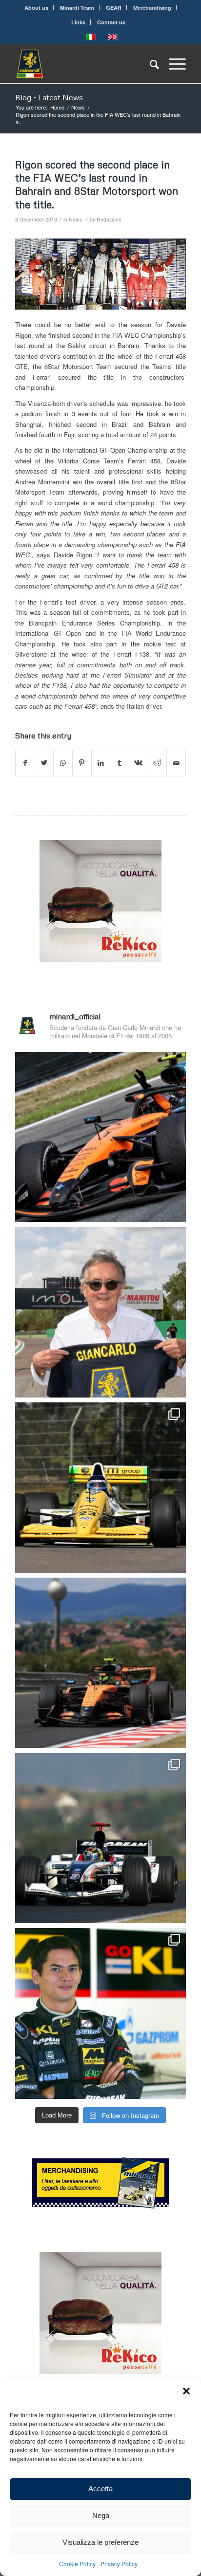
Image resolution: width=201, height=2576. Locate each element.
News (75, 219)
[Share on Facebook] (25, 763)
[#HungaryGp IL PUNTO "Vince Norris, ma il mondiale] (100, 1663)
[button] (186, 2391)
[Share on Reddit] (158, 763)
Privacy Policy (119, 2564)
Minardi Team (77, 8)
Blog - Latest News (49, 97)
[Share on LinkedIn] (101, 763)
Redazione (109, 219)
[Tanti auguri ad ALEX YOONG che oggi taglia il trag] (100, 2013)
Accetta (100, 2489)
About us (36, 8)
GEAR (114, 8)
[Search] (150, 64)
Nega (101, 2515)
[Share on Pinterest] (82, 763)
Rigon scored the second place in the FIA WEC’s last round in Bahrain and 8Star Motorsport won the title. (97, 184)
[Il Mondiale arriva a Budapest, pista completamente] (100, 1838)
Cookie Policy (77, 2564)
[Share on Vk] (139, 763)
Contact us (111, 22)
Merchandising (152, 8)
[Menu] (172, 64)
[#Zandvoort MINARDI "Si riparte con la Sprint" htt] (100, 1312)
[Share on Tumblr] (120, 763)
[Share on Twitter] (44, 763)
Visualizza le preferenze (100, 2542)
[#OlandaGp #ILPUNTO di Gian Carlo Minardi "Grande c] (100, 1137)
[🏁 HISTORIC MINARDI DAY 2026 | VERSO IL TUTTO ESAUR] (100, 1488)
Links (78, 22)
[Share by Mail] (176, 763)
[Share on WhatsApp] (63, 763)
